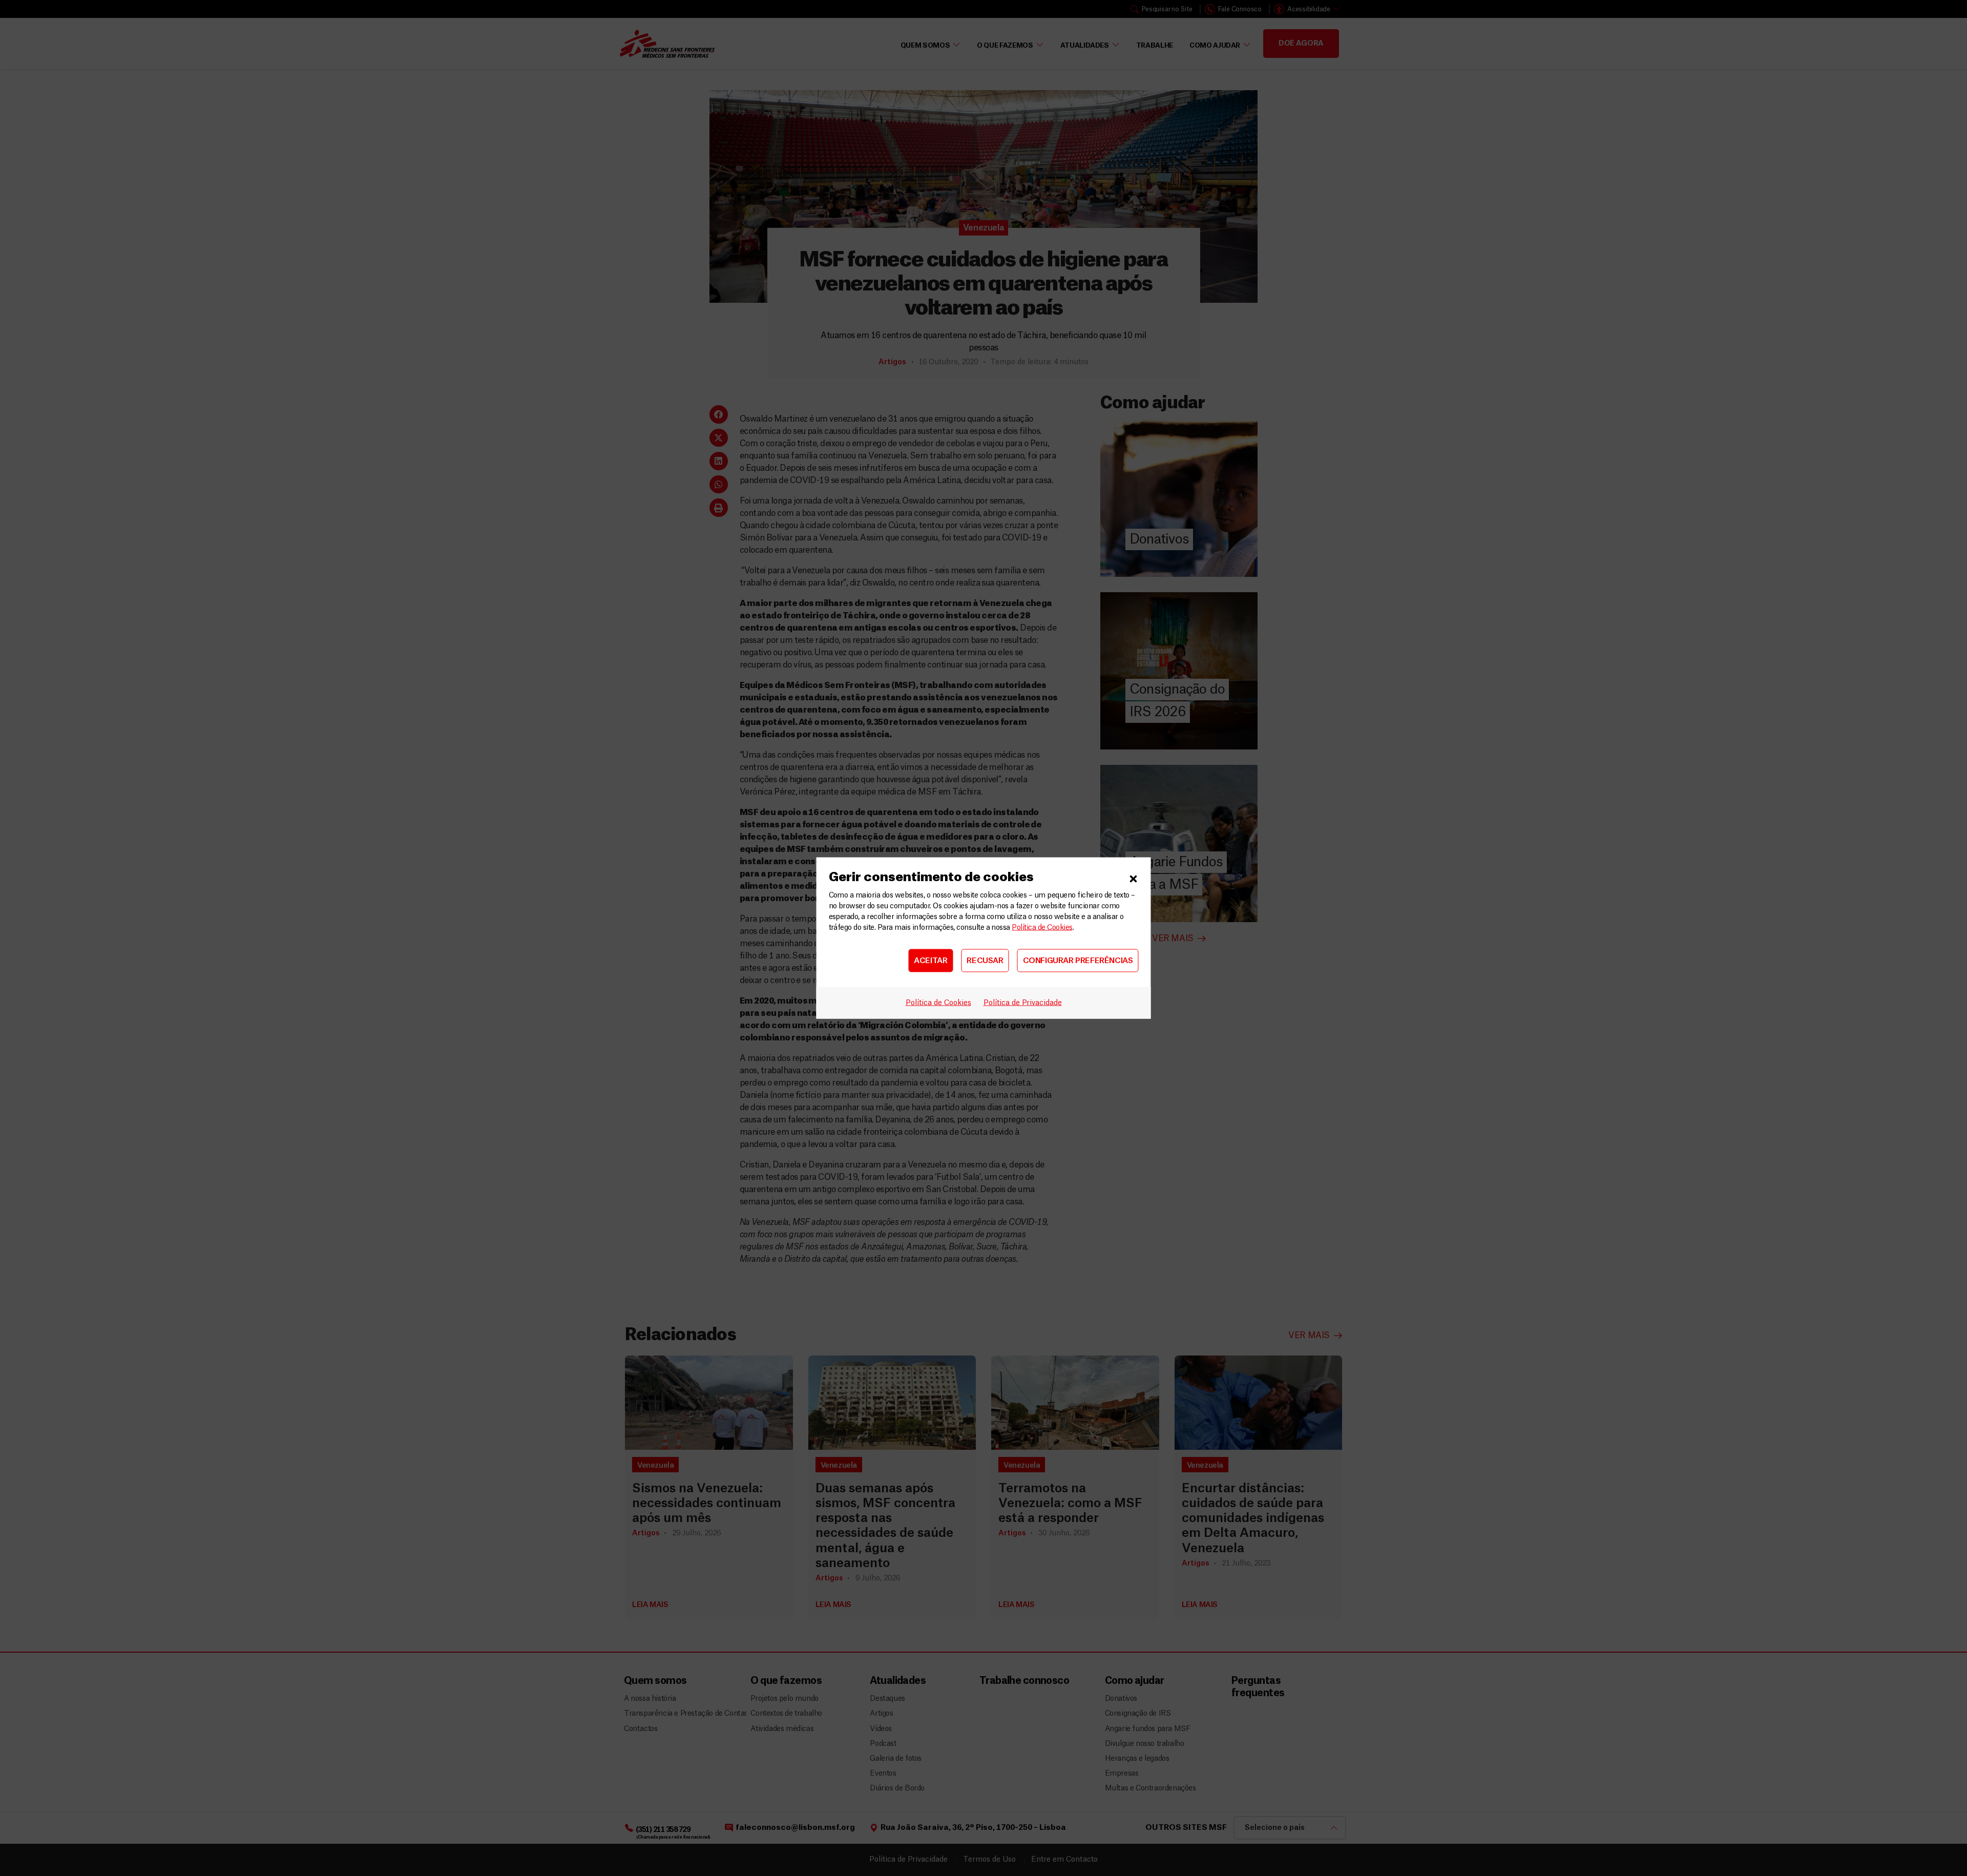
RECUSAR (985, 960)
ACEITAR (930, 960)
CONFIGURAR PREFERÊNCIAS (1078, 960)
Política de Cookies (1042, 928)
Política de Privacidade (1023, 1003)
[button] (1134, 878)
